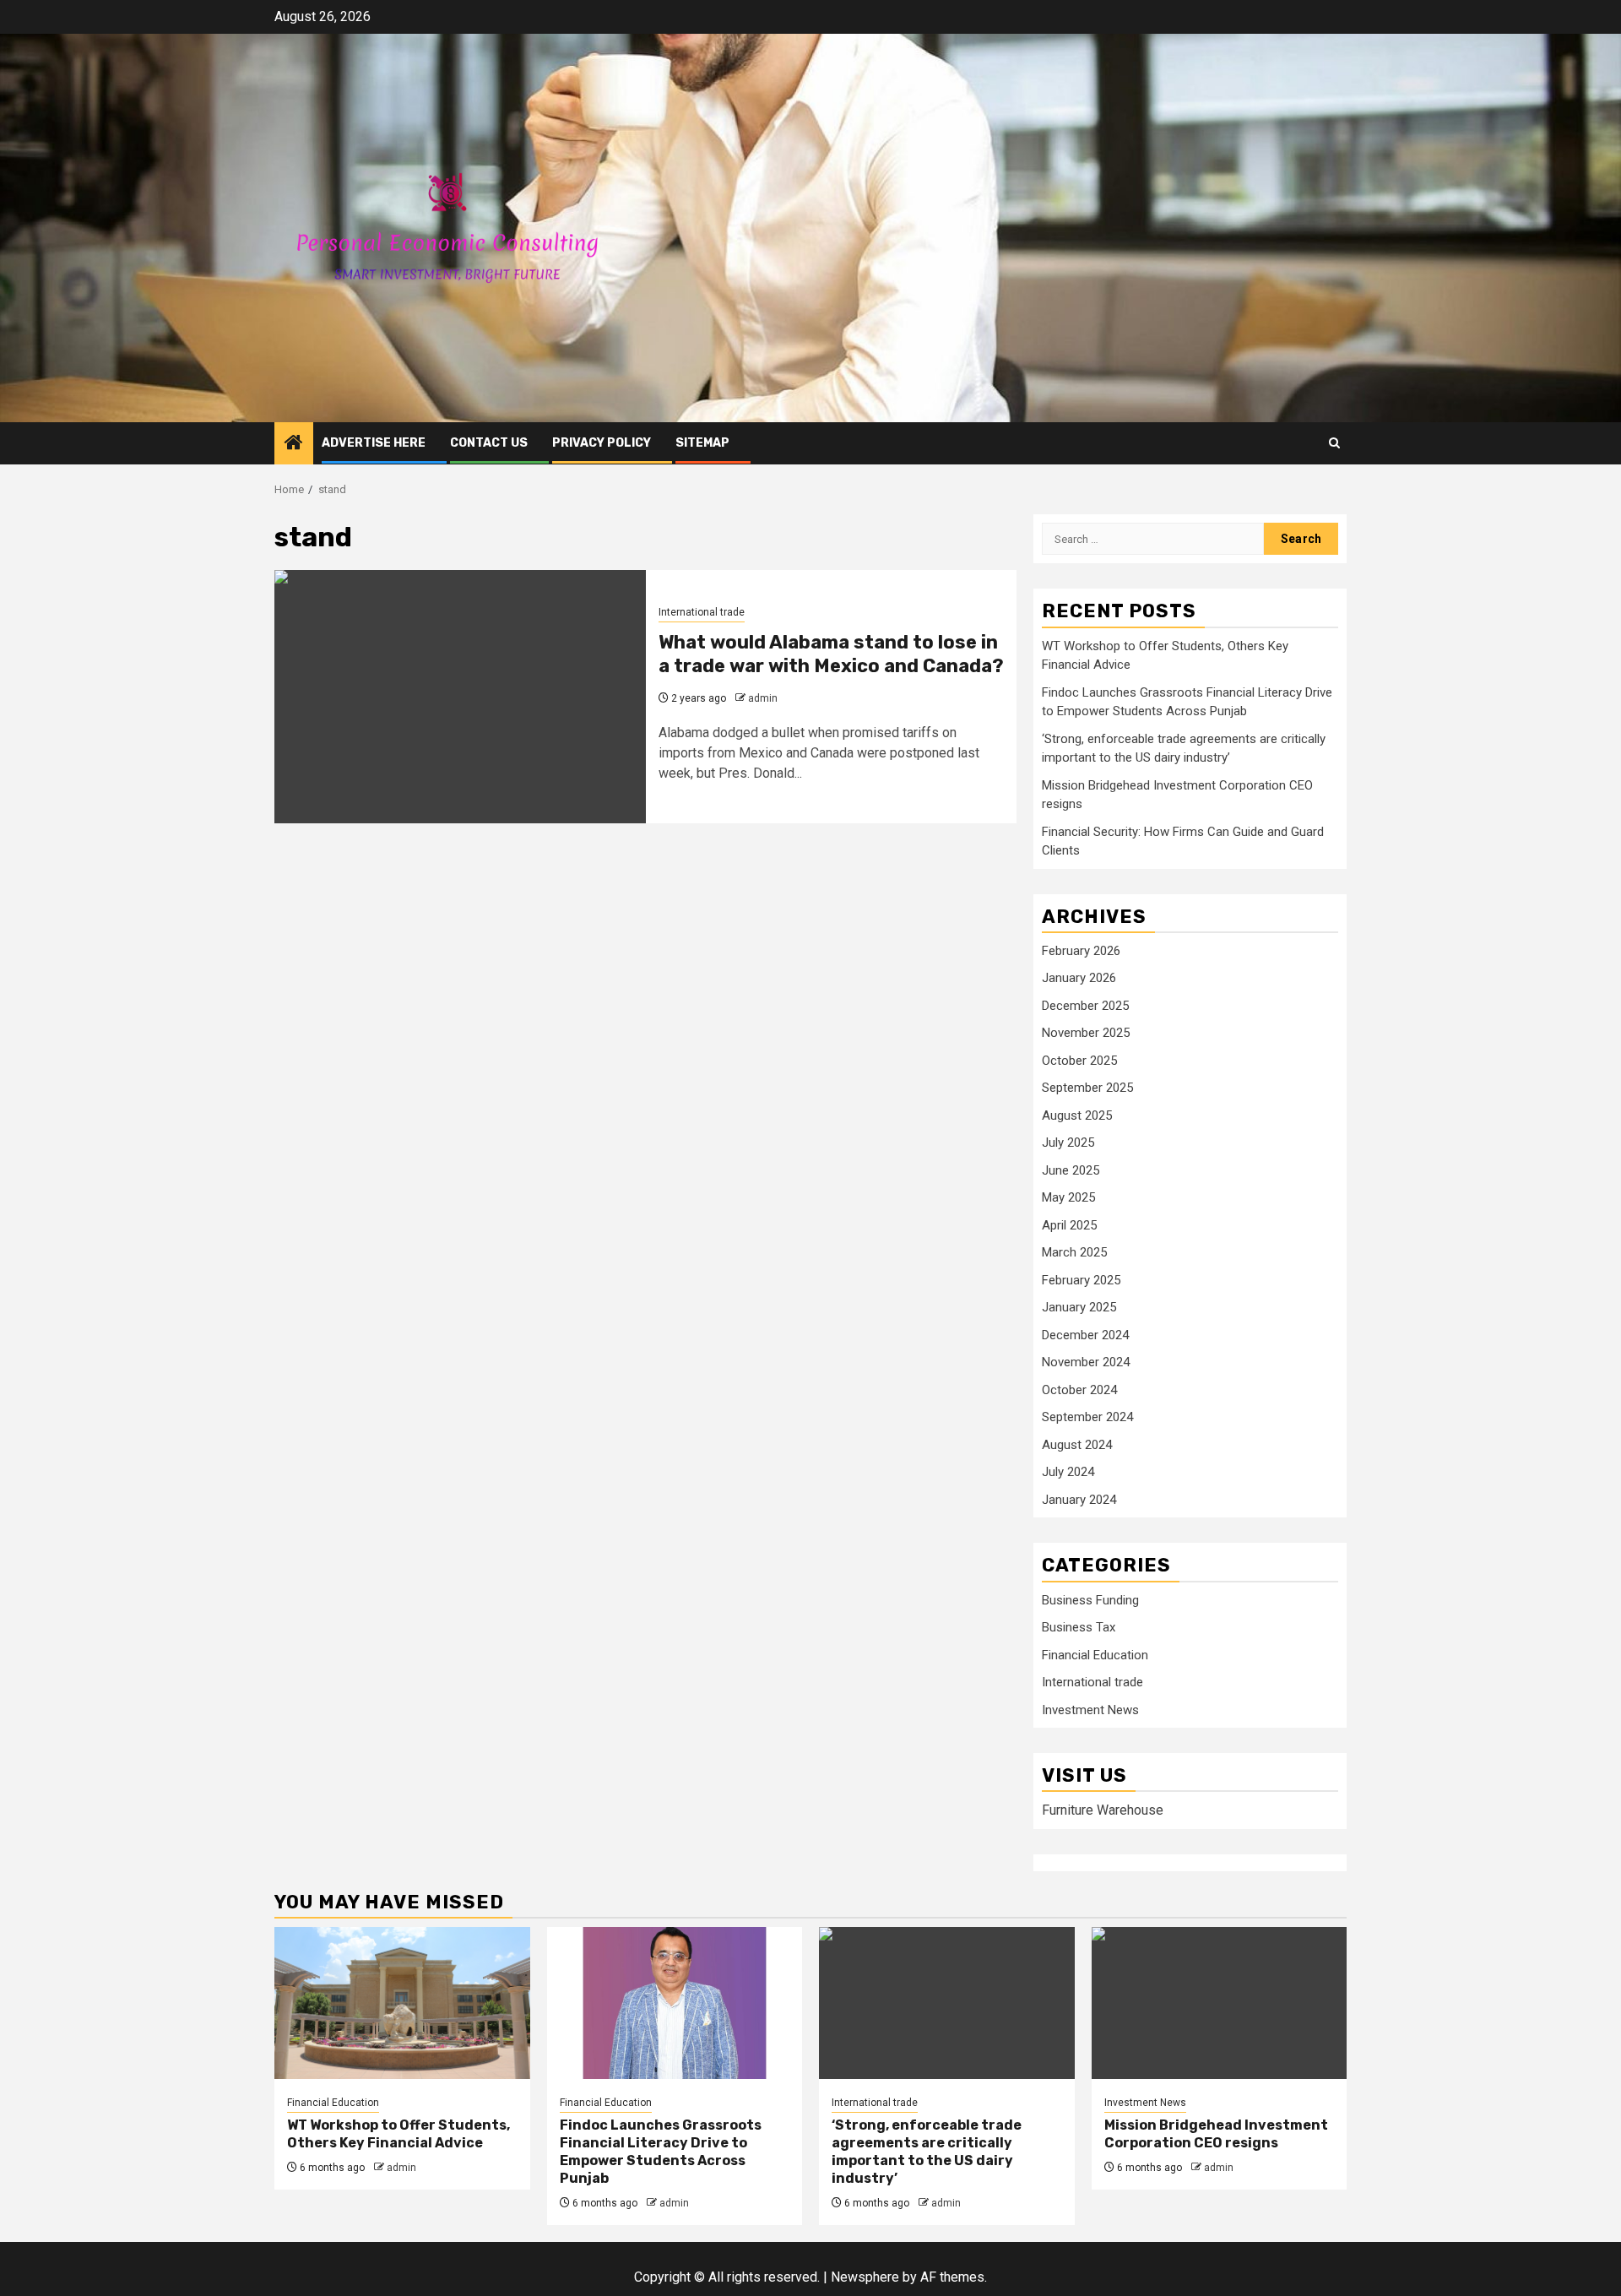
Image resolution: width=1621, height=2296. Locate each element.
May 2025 (1068, 1197)
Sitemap (702, 443)
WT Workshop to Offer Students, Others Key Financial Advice (398, 2134)
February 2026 (1081, 951)
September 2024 (1087, 1417)
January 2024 (1079, 1500)
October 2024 (1079, 1390)
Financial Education (1095, 1655)
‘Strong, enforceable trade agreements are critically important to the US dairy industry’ (927, 2151)
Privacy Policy (602, 443)
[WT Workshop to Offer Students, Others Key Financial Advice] (402, 2003)
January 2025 (1079, 1307)
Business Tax (1079, 1627)
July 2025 (1068, 1143)
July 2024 (1068, 1472)
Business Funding (1090, 1600)
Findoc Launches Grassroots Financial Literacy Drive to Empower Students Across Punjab (661, 2151)
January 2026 (1079, 978)
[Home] (294, 444)
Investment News (1090, 1710)
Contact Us (489, 443)
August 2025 (1077, 1115)
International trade (702, 612)
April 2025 (1069, 1225)
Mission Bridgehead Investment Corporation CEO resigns (1216, 2134)
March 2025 (1074, 1252)
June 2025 (1071, 1170)
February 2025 (1081, 1280)
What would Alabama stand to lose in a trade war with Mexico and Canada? (831, 654)
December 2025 (1085, 1006)
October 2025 (1079, 1061)
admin (763, 698)
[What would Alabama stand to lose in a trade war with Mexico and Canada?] (460, 697)
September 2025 (1087, 1088)
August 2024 (1077, 1445)
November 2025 (1086, 1033)
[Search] (1334, 443)
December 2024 (1085, 1335)
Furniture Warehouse (1103, 1810)
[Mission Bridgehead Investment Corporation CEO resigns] (1220, 2003)
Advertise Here (374, 443)
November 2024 (1086, 1362)
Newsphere (865, 2277)
